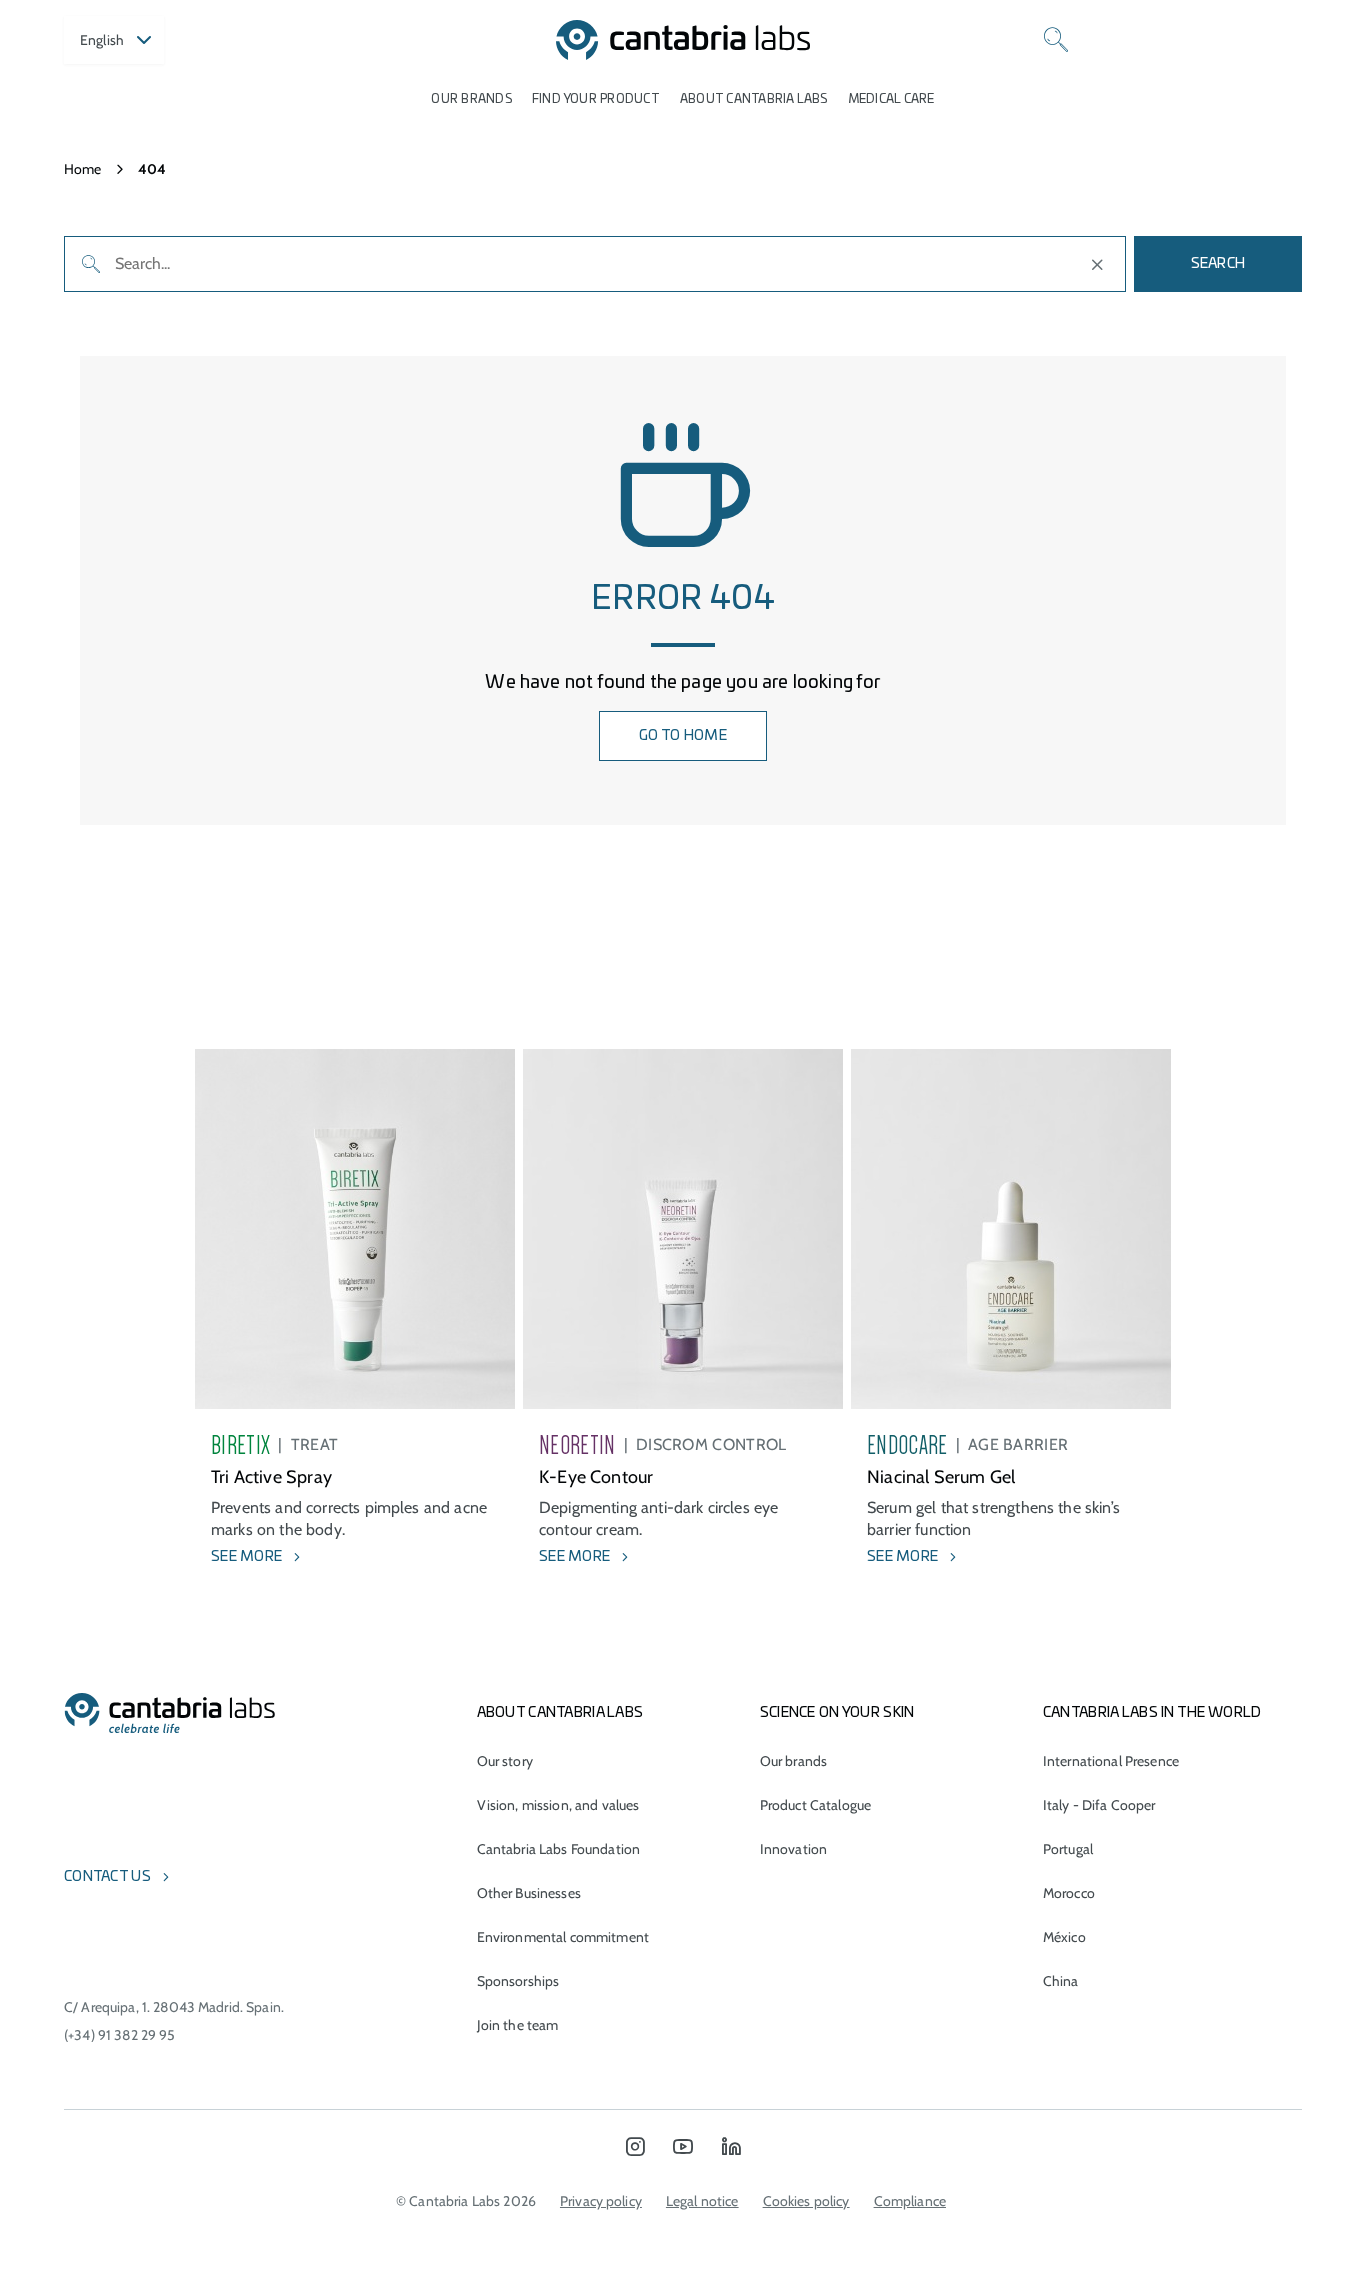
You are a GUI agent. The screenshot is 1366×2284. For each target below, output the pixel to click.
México (1064, 1937)
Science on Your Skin (837, 1713)
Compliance (910, 2201)
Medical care (891, 99)
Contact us (107, 1877)
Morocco (1069, 1893)
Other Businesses (529, 1893)
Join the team (518, 2025)
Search (1218, 264)
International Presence (1111, 1761)
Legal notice (702, 2201)
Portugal (1068, 1849)
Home (83, 169)
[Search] (1056, 40)
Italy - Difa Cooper (1099, 1805)
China (1061, 1981)
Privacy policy (601, 2201)
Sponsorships (518, 1981)
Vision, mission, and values (558, 1805)
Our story (505, 1761)
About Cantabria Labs (754, 99)
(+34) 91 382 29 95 (120, 2035)
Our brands (471, 99)
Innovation (793, 1849)
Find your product (596, 99)
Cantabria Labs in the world (1152, 1713)
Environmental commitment (563, 1937)
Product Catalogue (815, 1805)
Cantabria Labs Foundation (559, 1849)
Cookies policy (806, 2201)
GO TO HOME (683, 736)
